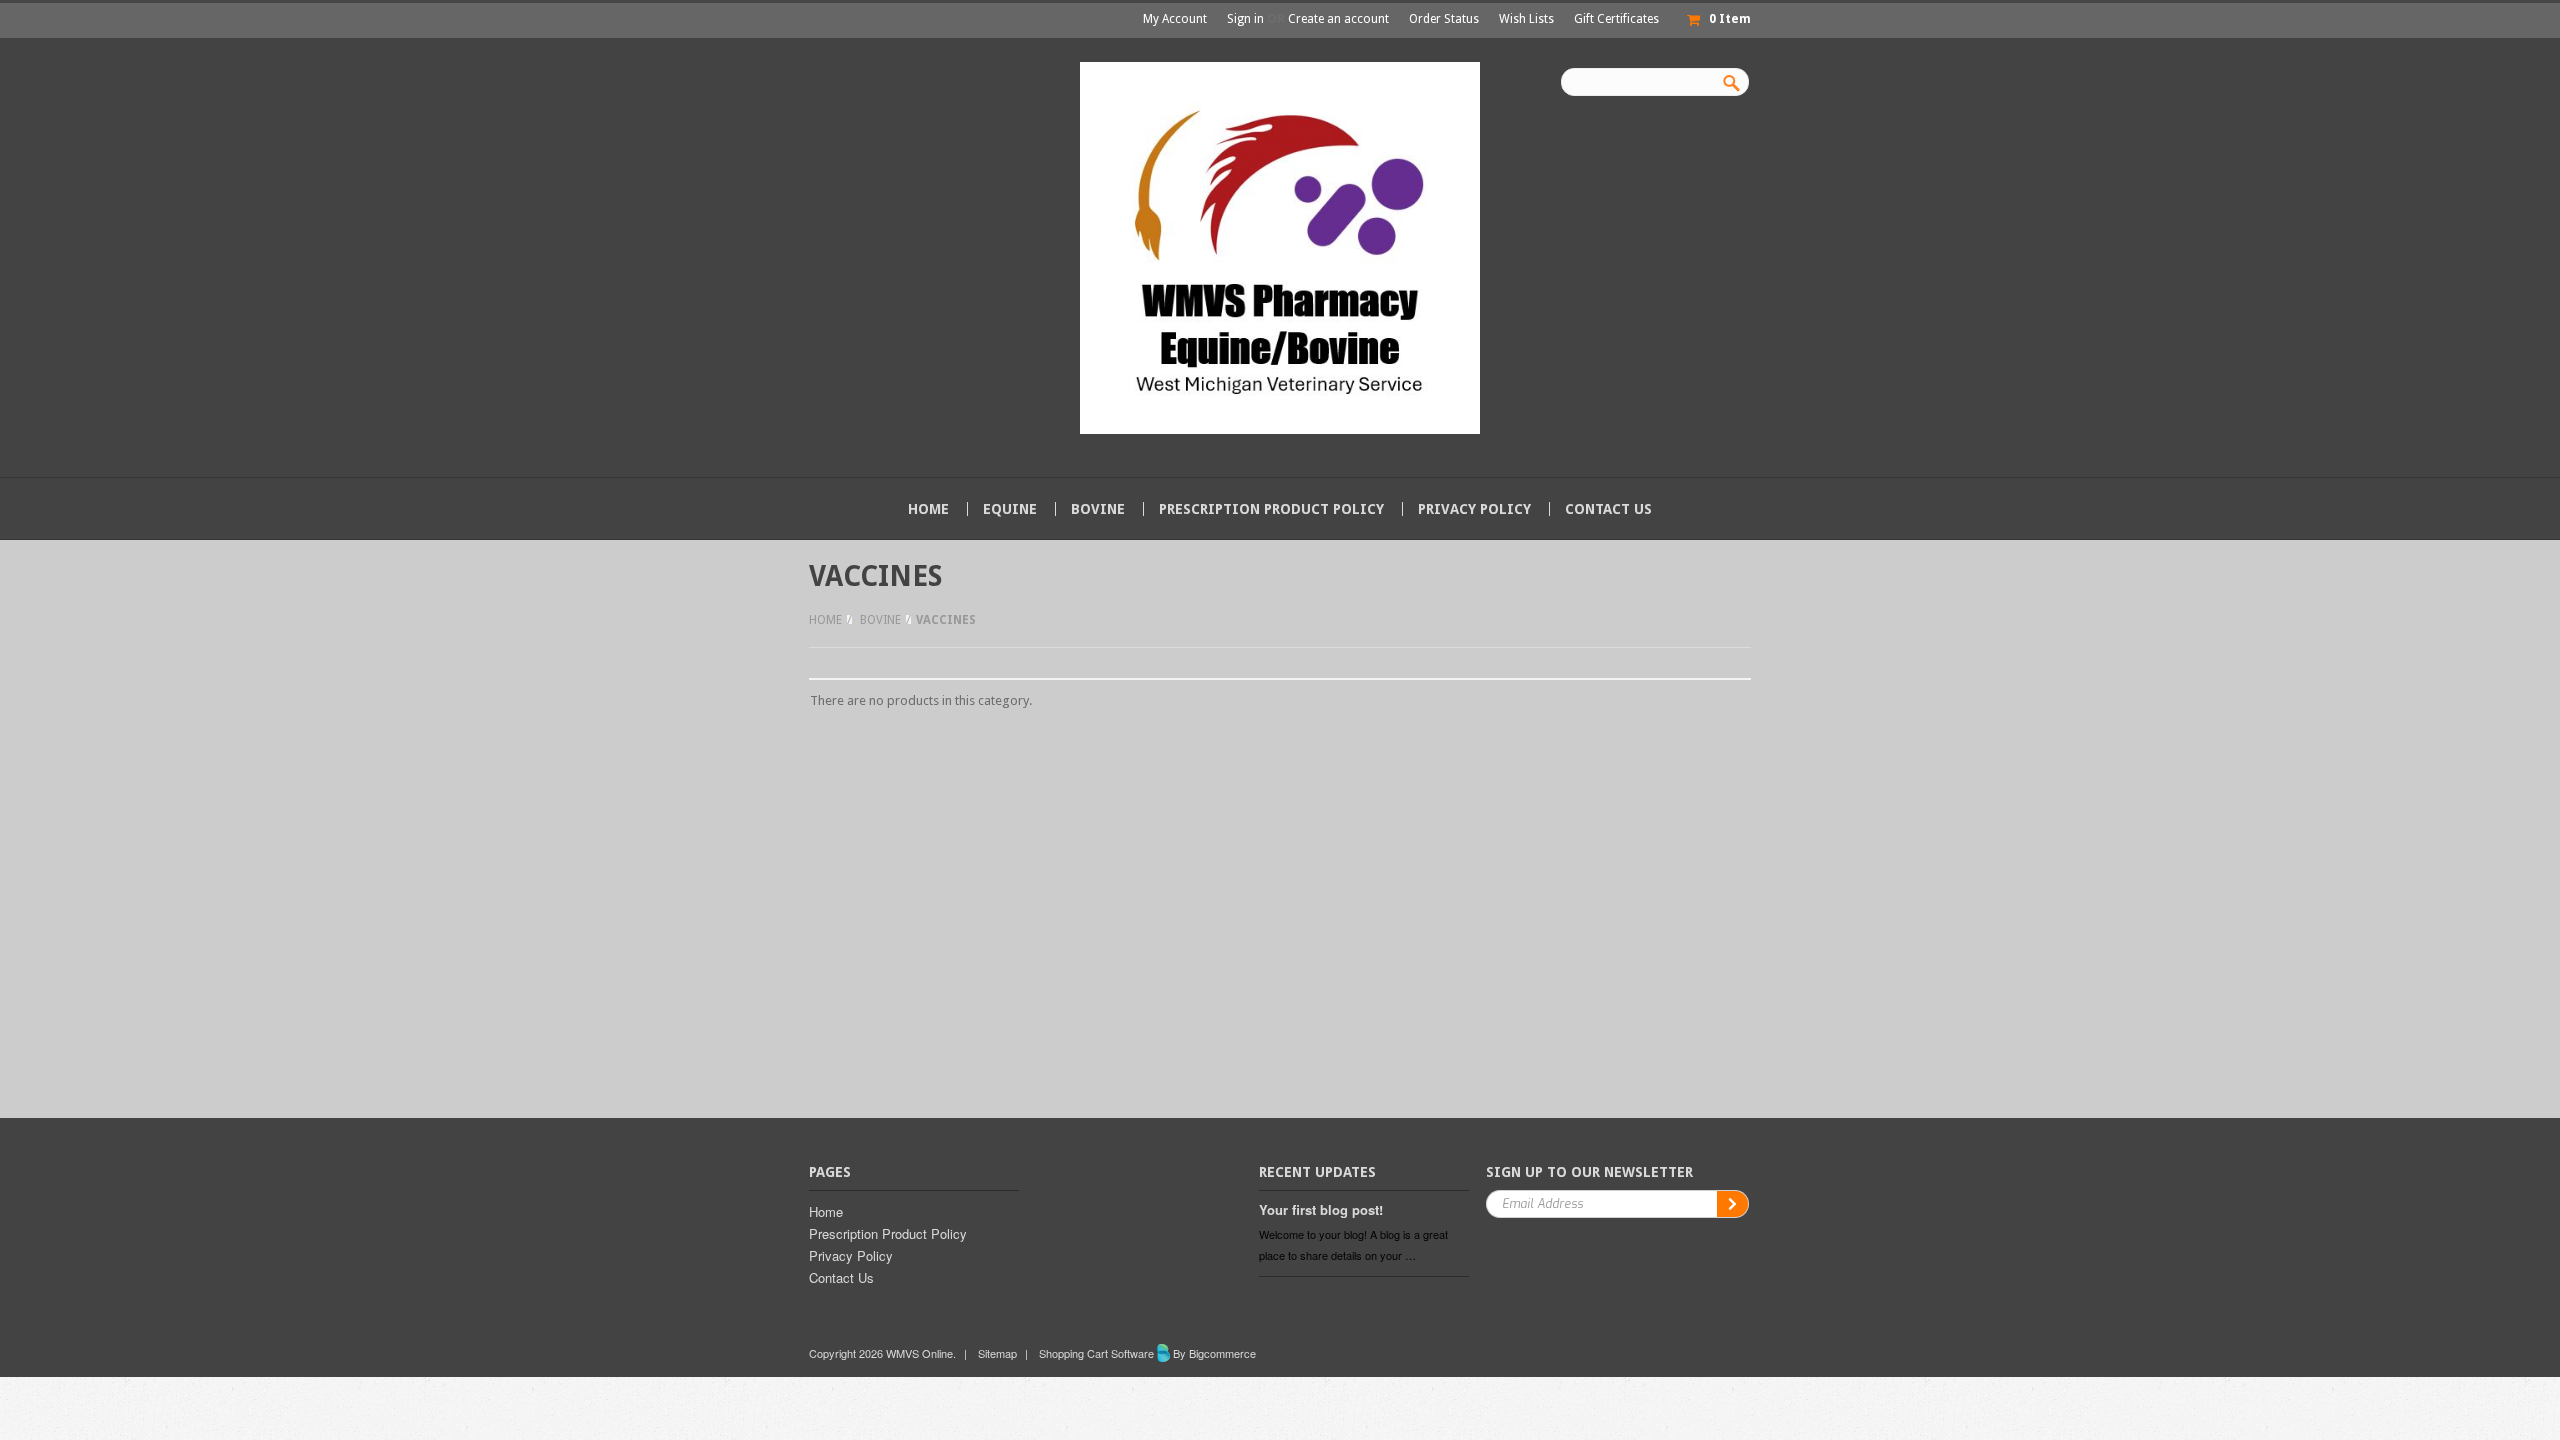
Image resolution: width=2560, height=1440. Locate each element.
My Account (1175, 19)
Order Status (1444, 19)
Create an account (1338, 19)
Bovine (1098, 509)
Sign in (1245, 19)
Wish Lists (1526, 19)
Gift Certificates (1616, 19)
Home (825, 620)
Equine (1010, 509)
